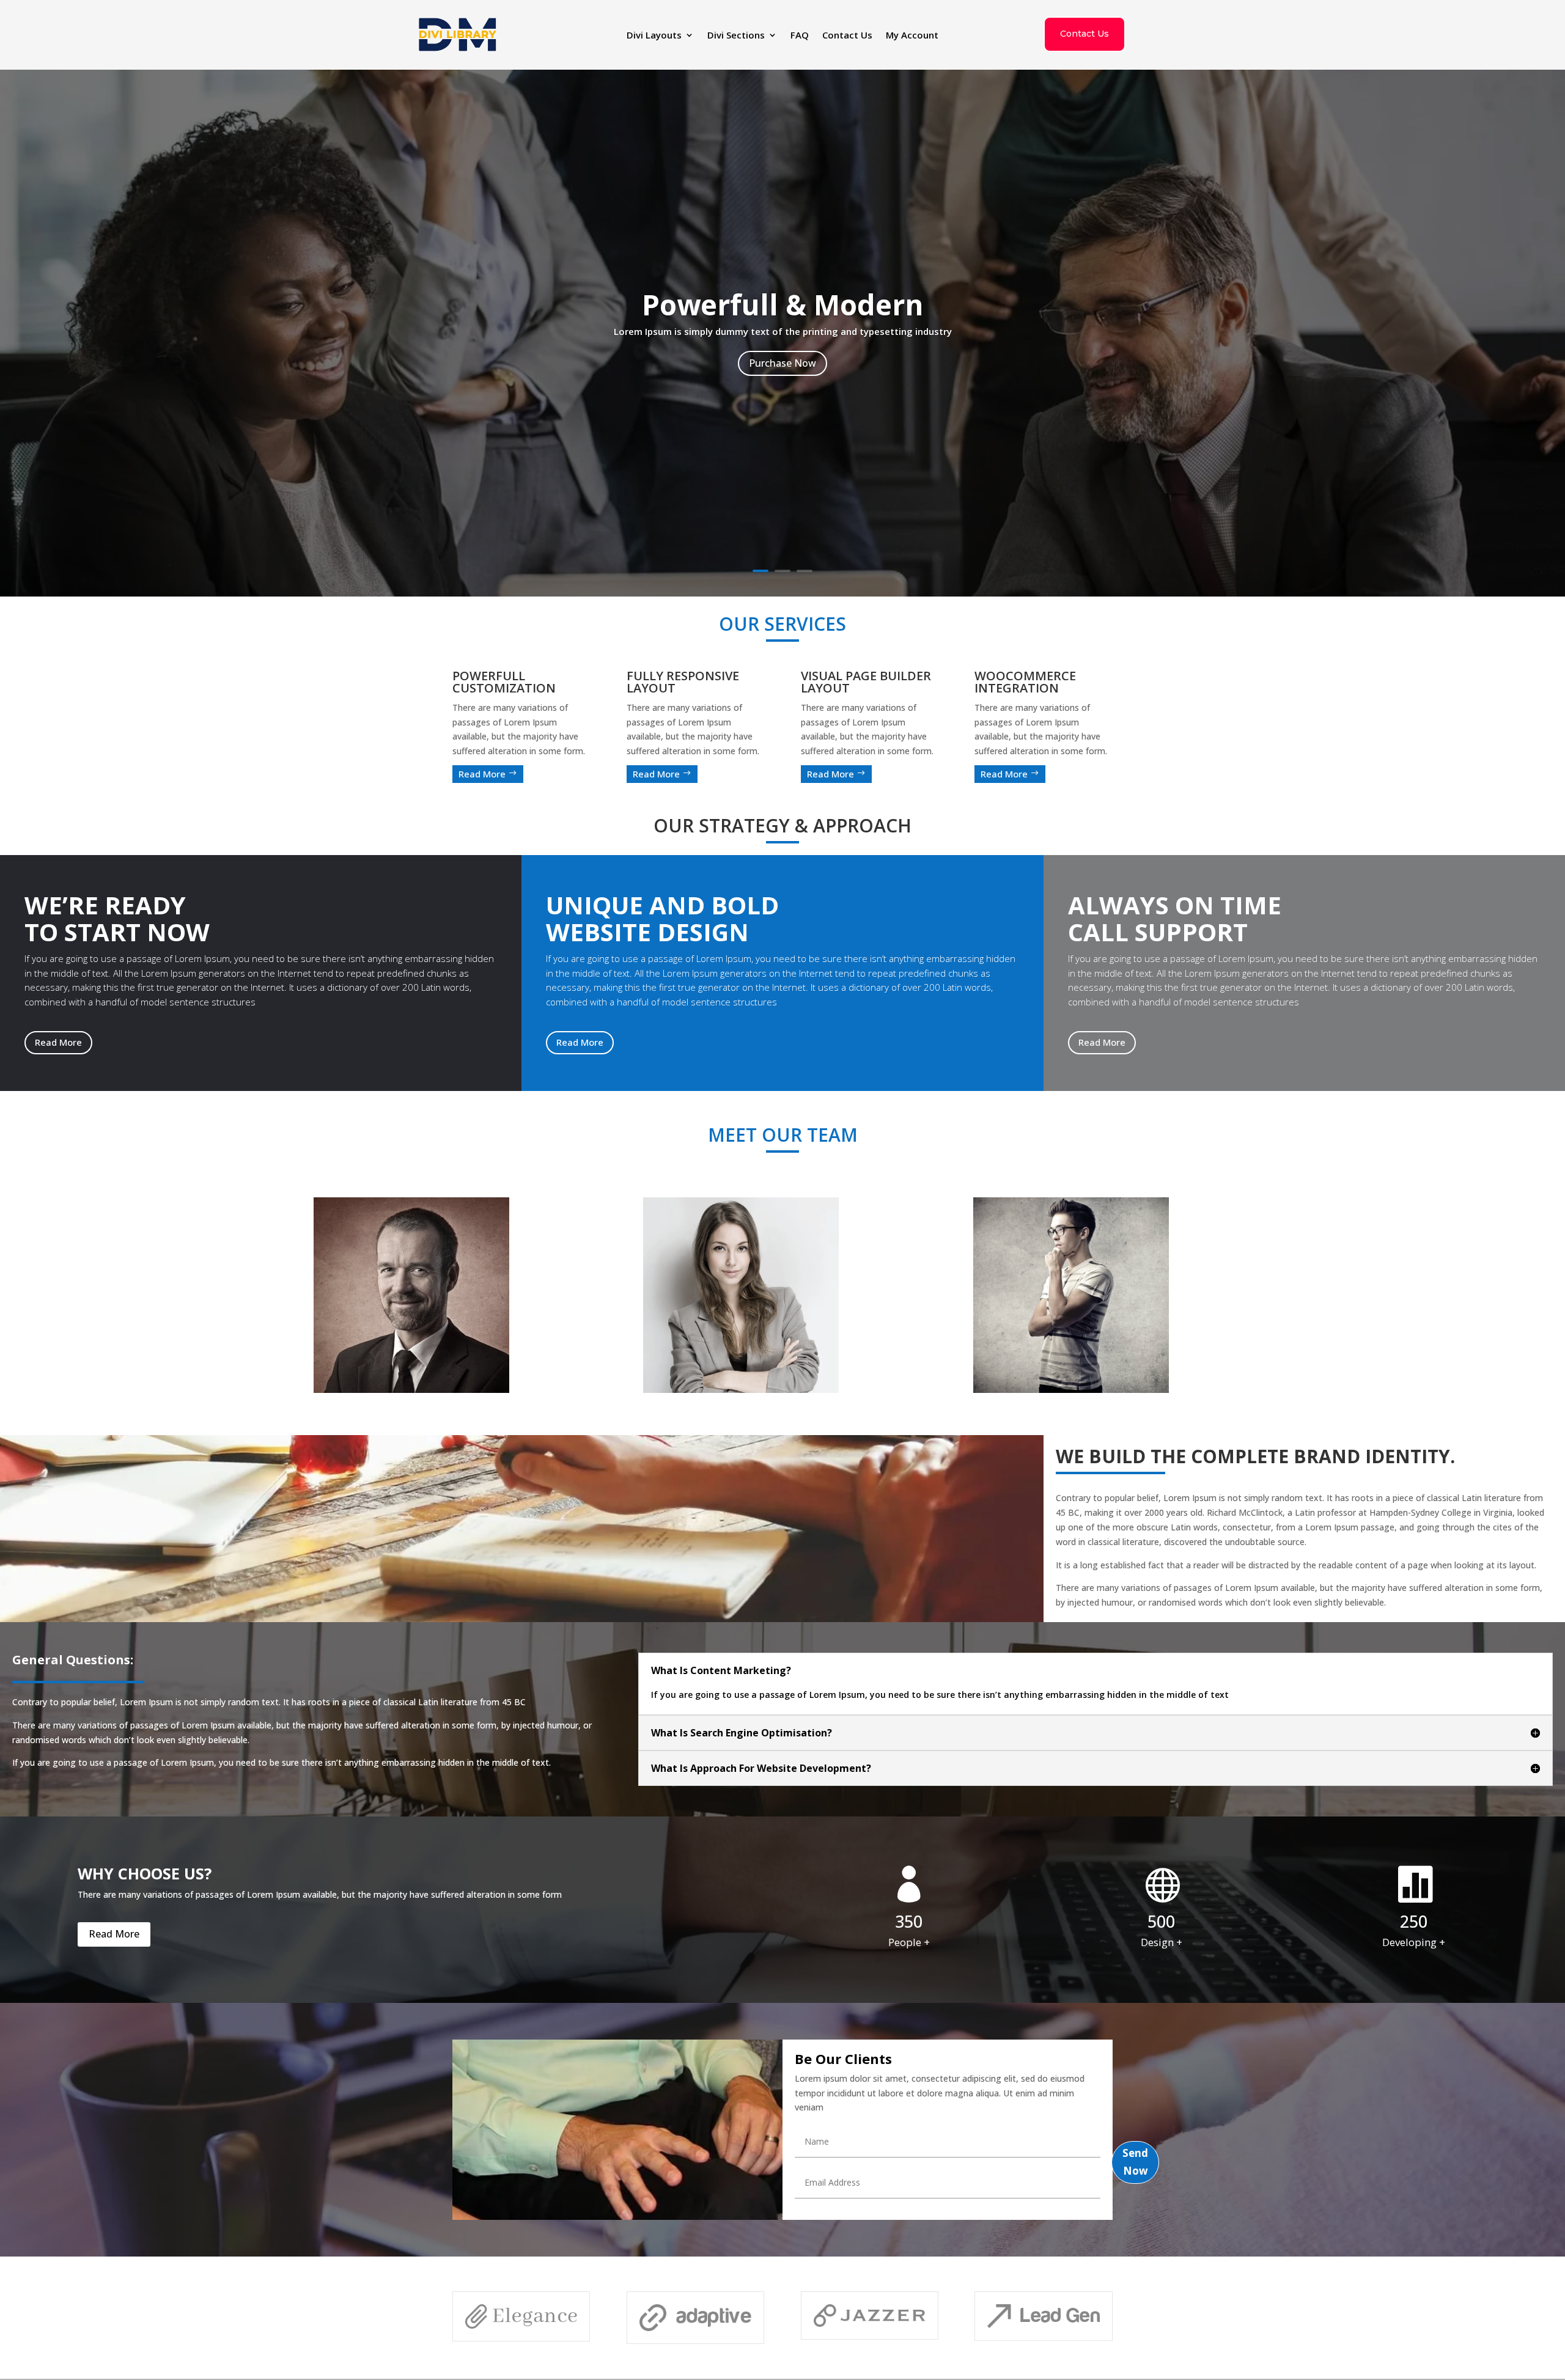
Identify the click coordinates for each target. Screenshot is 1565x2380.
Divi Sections (736, 36)
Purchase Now (782, 363)
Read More (488, 774)
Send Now (1135, 2162)
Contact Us (847, 36)
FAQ (800, 36)
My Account (912, 36)
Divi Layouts (654, 36)
